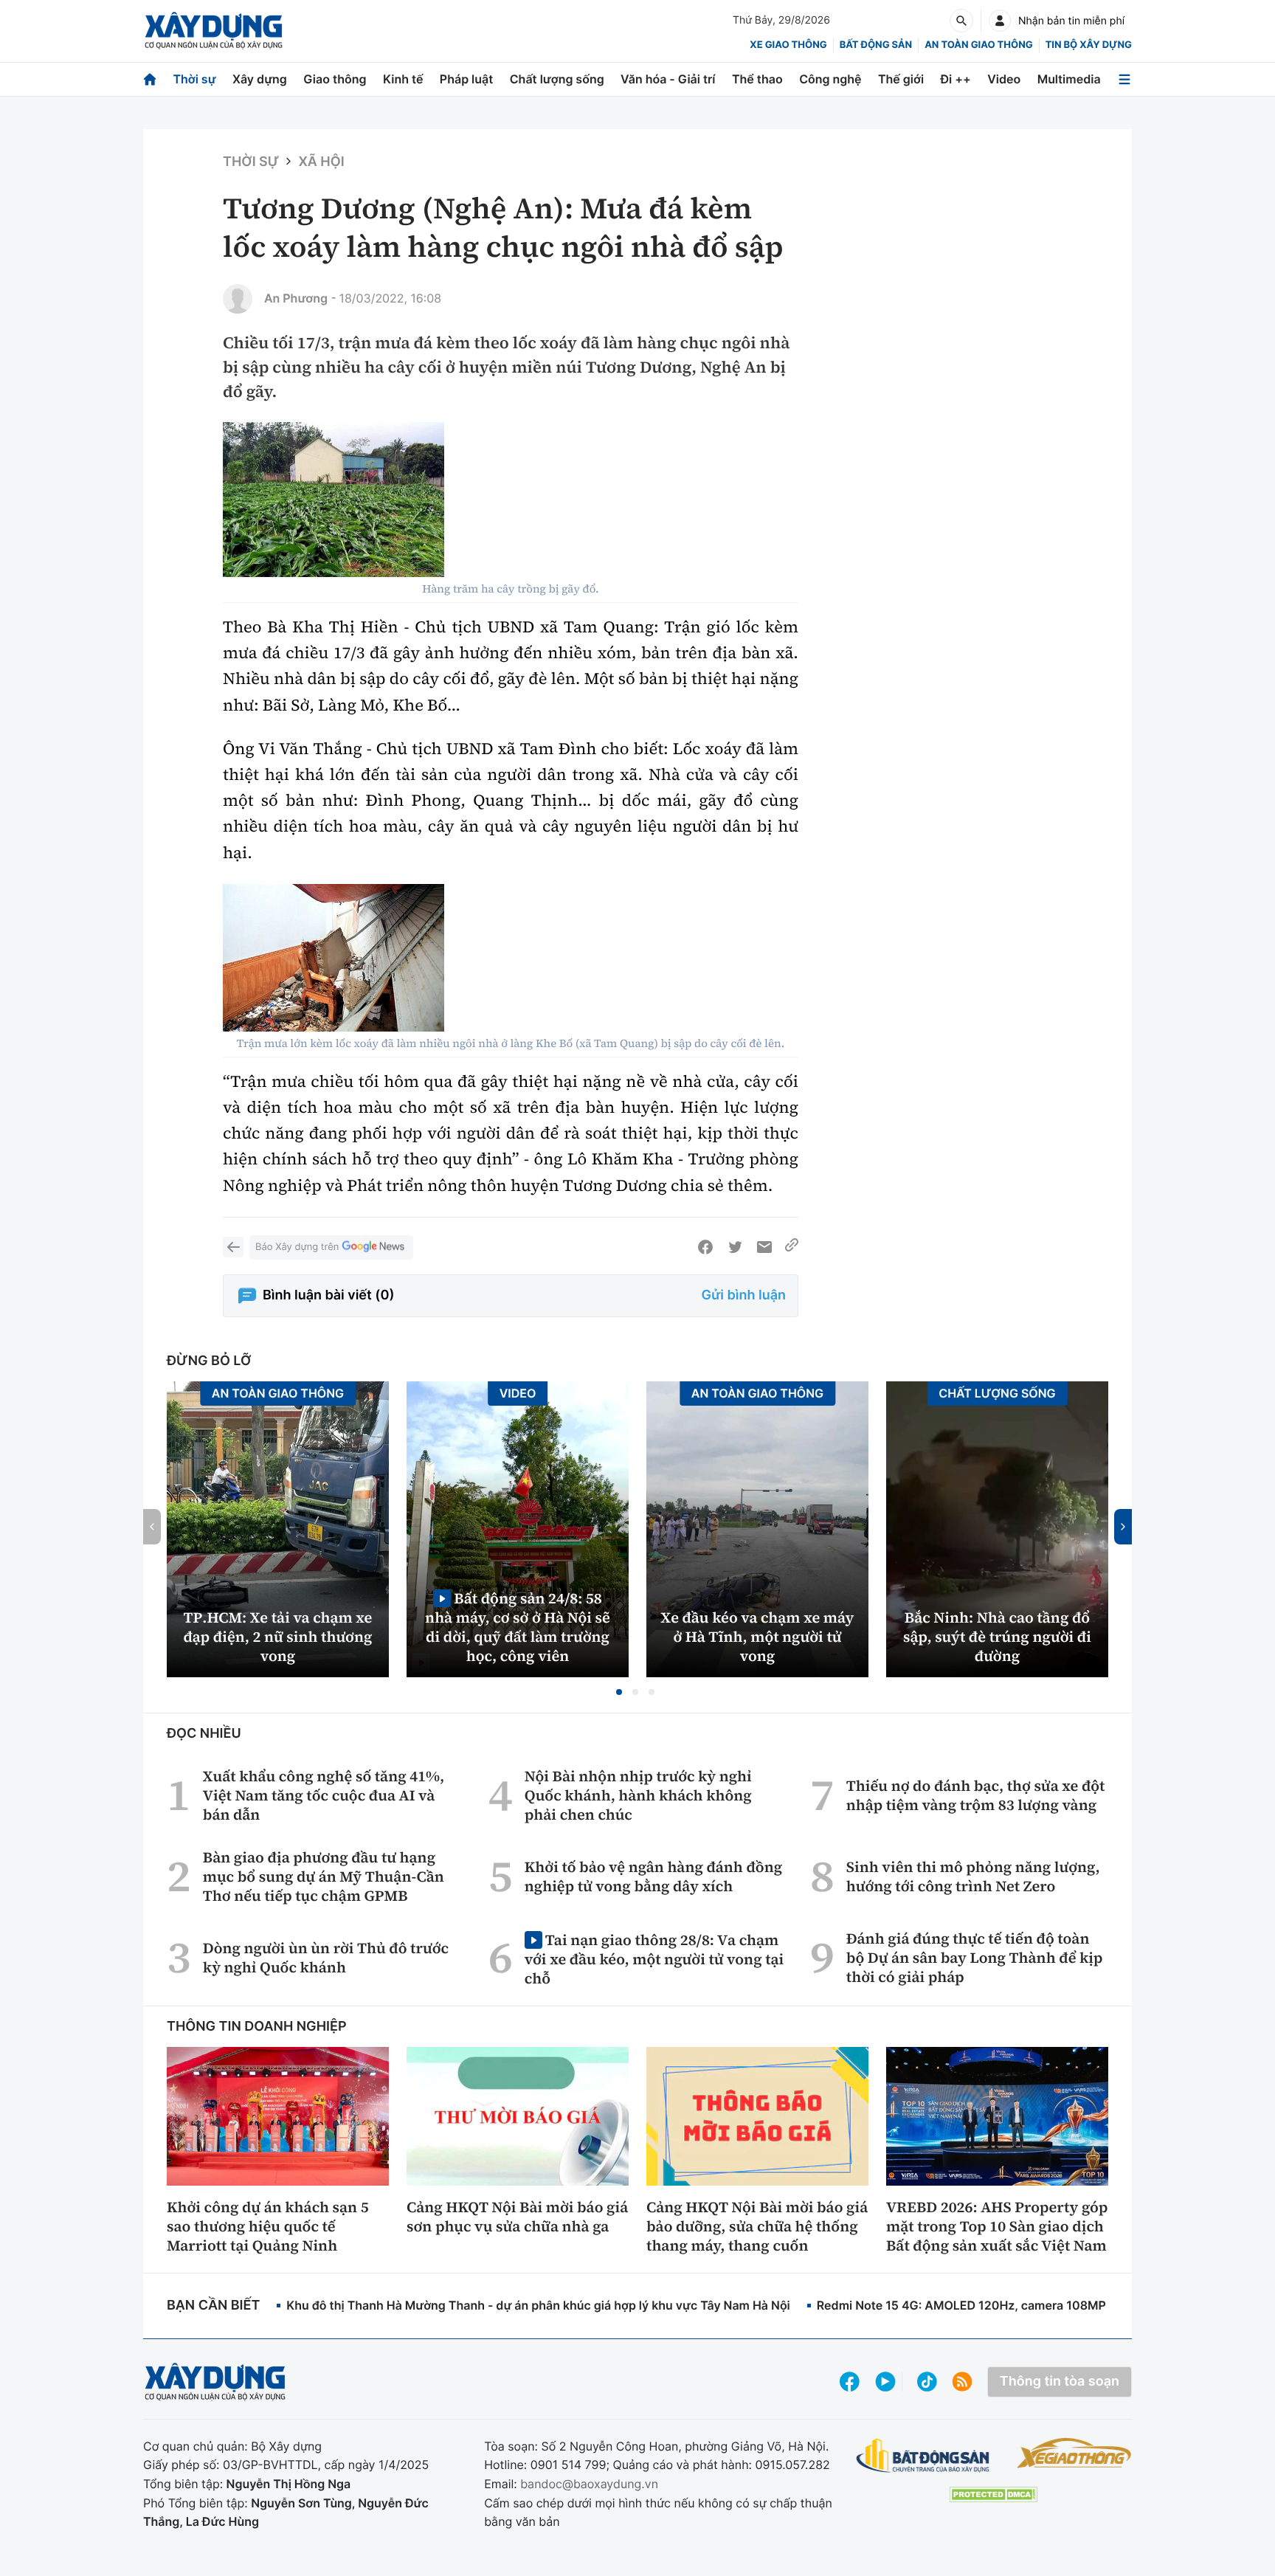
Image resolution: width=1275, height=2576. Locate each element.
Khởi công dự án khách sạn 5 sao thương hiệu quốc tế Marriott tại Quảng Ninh (268, 2226)
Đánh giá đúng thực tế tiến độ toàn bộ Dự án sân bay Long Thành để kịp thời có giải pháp (975, 1958)
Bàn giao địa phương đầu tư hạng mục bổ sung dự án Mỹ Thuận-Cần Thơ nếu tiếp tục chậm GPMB (324, 1876)
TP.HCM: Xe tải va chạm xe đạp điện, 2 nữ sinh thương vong (278, 1637)
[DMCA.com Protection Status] (993, 2494)
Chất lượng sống (557, 79)
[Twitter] (735, 1247)
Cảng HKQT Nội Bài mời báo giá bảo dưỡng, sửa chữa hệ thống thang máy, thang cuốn (757, 2226)
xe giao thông (788, 45)
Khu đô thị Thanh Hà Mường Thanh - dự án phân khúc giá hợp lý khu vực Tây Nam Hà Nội (538, 2305)
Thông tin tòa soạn (1060, 2382)
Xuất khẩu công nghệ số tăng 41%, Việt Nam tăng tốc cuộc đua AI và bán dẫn (324, 1795)
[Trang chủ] (150, 79)
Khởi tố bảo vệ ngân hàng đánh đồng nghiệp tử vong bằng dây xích (653, 1876)
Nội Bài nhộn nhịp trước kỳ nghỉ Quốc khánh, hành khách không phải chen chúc (638, 1795)
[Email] (764, 1247)
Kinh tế (403, 79)
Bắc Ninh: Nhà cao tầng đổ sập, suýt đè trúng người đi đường (997, 1637)
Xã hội (321, 162)
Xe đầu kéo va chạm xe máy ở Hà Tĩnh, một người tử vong (758, 1637)
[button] (619, 1692)
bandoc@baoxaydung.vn (589, 2484)
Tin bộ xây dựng (1089, 45)
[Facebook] (705, 1247)
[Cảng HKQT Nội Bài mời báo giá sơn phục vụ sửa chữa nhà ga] (518, 2116)
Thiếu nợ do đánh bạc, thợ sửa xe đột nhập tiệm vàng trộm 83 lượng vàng (976, 1795)
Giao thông (335, 79)
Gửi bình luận (744, 1295)
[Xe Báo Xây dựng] (1074, 2453)
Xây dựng (260, 79)
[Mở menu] (1124, 79)
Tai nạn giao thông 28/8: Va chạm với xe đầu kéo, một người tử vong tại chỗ (654, 1959)
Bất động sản (876, 45)
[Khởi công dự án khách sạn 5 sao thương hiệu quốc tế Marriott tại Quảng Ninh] (278, 2116)
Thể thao (757, 79)
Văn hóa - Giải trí (668, 79)
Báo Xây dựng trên (297, 1247)
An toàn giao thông (978, 45)
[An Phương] (238, 299)
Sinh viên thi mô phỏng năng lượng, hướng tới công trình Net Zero (973, 1876)
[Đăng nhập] (1000, 21)
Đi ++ (956, 79)
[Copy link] (792, 1247)
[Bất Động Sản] (923, 2456)
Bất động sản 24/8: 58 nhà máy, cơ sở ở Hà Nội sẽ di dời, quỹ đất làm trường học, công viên (518, 1627)
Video (1004, 79)
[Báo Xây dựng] (214, 31)
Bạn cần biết (213, 2306)
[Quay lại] (233, 1247)
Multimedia (1069, 79)
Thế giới (901, 79)
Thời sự (194, 79)
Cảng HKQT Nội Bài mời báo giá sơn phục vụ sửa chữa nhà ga (517, 2217)
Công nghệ (830, 79)
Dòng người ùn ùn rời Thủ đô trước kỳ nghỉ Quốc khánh (326, 1958)
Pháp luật (466, 79)
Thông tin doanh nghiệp (257, 2027)
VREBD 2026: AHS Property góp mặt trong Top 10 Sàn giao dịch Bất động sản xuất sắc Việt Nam (997, 2226)
